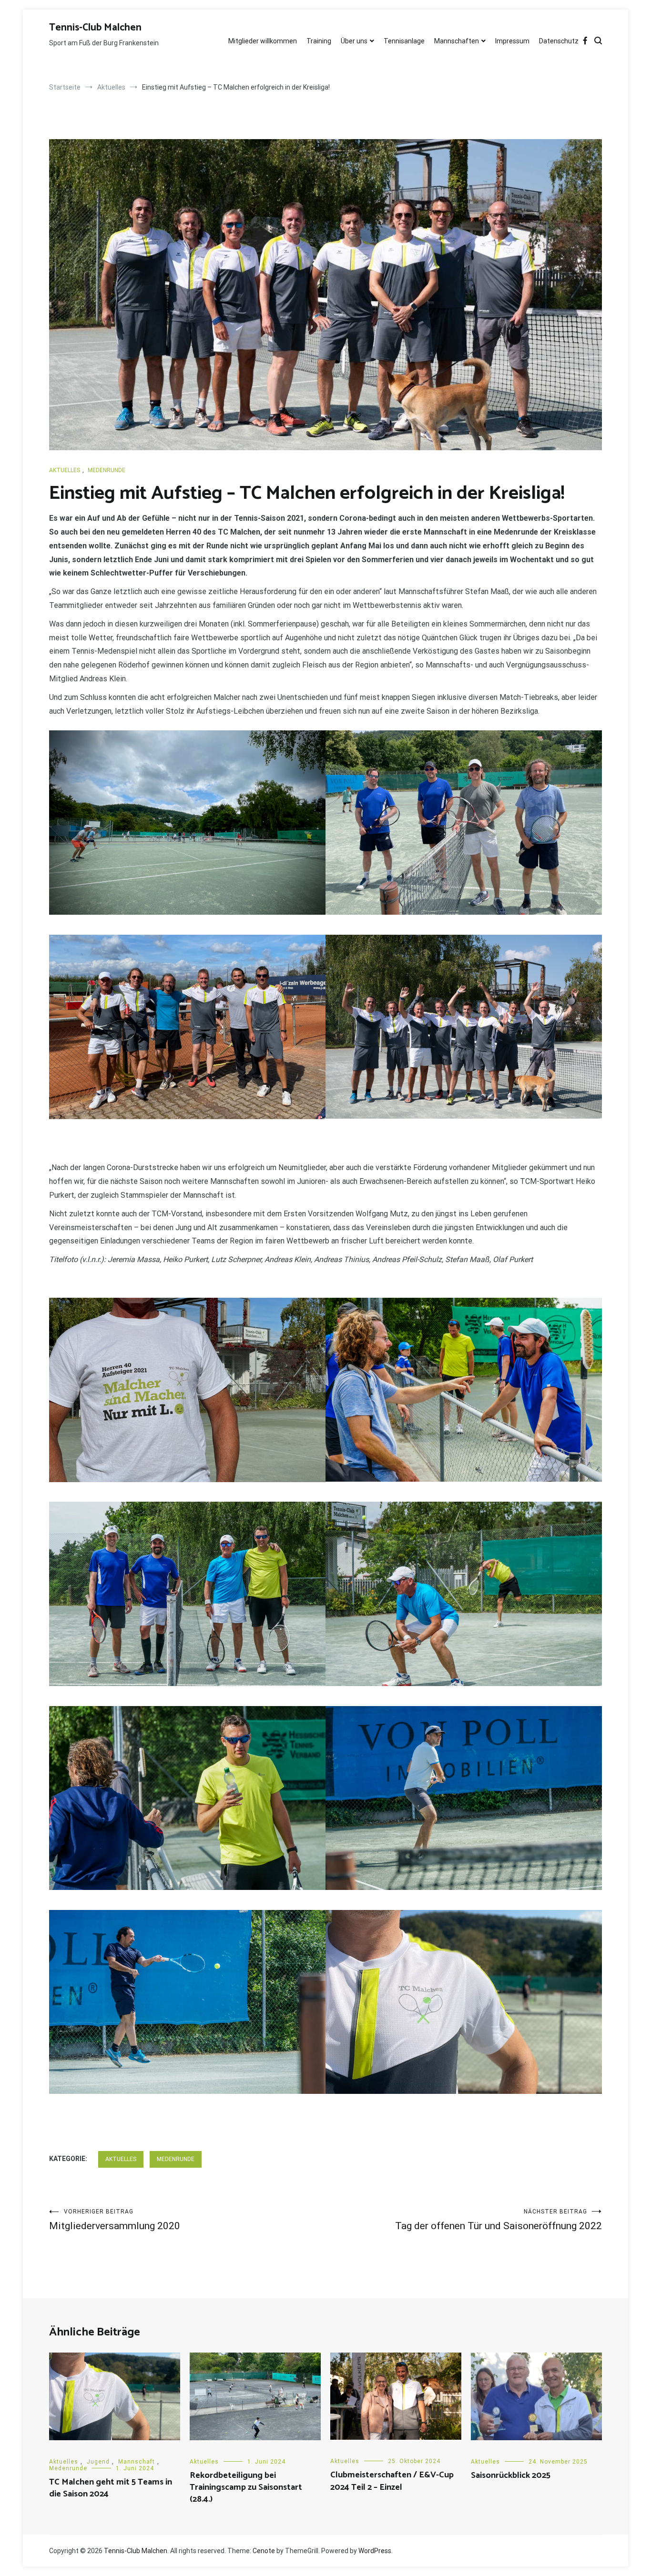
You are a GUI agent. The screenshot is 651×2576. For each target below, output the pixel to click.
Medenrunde (107, 470)
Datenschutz (559, 41)
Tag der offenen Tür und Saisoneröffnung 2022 (498, 2220)
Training (319, 41)
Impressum (512, 41)
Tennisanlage (404, 41)
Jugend (98, 2462)
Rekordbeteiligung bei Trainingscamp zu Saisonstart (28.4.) (246, 2487)
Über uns (354, 41)
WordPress (375, 2551)
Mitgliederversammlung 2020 (115, 2220)
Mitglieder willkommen (263, 41)
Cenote (264, 2551)
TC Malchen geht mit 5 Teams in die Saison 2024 (111, 2488)
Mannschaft (137, 2462)
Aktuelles (65, 470)
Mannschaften (457, 41)
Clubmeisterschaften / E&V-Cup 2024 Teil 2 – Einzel (392, 2481)
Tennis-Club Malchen (95, 28)
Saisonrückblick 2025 (511, 2475)
